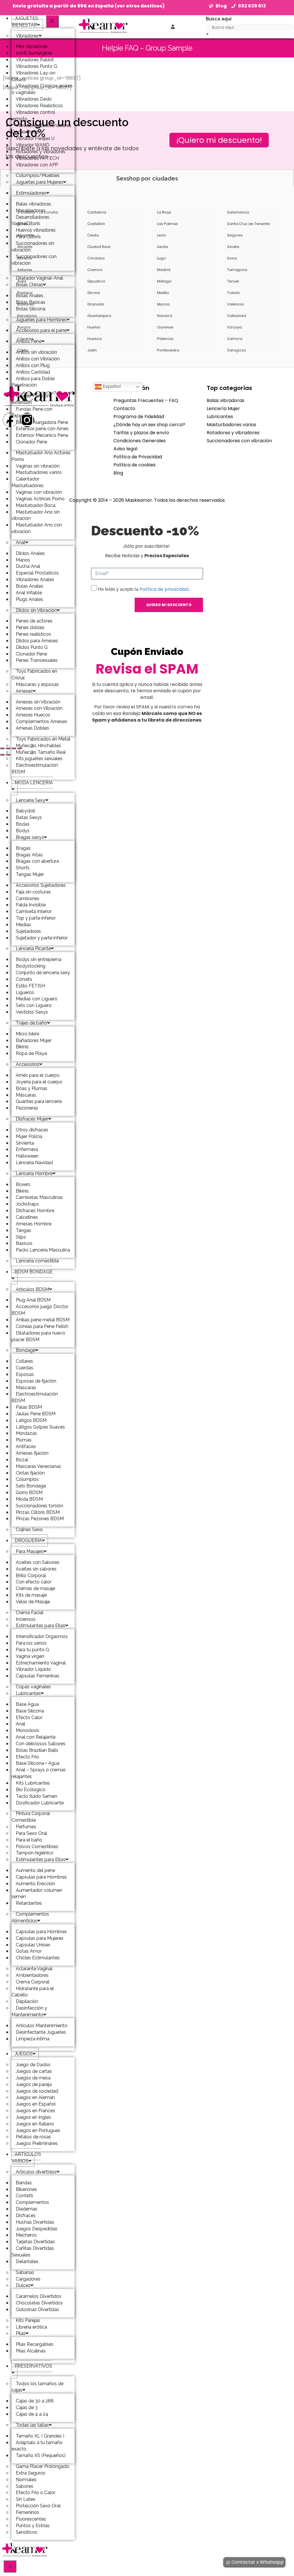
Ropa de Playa (31, 1053)
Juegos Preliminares (37, 2143)
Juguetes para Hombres (41, 320)
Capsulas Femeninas (38, 1676)
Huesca (94, 339)
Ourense (165, 327)
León (161, 235)
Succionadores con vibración (34, 260)
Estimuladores (31, 193)
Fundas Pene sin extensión (31, 399)
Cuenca (95, 270)
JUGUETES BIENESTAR (25, 22)
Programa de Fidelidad (139, 417)
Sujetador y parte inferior (42, 938)
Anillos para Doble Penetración (33, 382)
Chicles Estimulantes (38, 1958)
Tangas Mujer (30, 874)
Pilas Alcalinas (31, 2351)
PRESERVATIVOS (33, 2366)
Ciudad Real (99, 247)
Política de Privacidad (138, 457)
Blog (118, 473)
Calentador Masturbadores (28, 482)
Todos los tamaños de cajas (37, 2387)
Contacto (124, 408)
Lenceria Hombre (34, 1173)
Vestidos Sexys (32, 1012)
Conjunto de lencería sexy (43, 973)
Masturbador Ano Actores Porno (41, 456)
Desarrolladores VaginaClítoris (30, 220)
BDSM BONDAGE (34, 1272)
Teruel (233, 281)
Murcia (163, 304)
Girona (94, 293)
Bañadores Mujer (34, 1040)
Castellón (96, 224)
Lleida (163, 247)
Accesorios (28, 1064)
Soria (232, 258)
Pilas (21, 2333)
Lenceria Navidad (34, 1163)
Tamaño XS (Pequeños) (41, 2455)
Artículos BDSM (32, 1289)
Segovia (235, 235)
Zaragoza (236, 350)
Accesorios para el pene (41, 330)
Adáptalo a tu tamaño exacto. (37, 2446)
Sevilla (233, 247)
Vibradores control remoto (33, 116)
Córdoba (96, 258)
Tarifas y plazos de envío (141, 433)
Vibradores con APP (37, 165)
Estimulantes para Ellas (40, 1626)
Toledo (234, 293)
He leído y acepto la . (144, 589)
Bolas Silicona (31, 309)
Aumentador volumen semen (37, 1893)
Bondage (26, 1350)
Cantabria (97, 212)
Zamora (235, 339)
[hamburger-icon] (52, 21)
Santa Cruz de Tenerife (248, 224)
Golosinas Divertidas (37, 2309)
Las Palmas (168, 224)
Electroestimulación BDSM (35, 768)
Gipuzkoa (96, 281)
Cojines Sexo (29, 1530)
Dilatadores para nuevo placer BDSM (38, 1336)
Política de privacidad (164, 589)
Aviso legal (125, 449)
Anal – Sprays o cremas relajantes (39, 1773)
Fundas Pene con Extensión (32, 412)
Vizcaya (235, 327)
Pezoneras (27, 1108)
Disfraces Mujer (32, 1119)
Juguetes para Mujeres (39, 182)
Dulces (23, 2285)
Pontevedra (168, 350)
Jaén (92, 350)
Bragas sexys (30, 837)
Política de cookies (135, 465)
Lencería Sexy (31, 800)
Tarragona (237, 270)
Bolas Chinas (29, 285)
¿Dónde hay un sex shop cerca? (149, 425)
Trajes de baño (31, 1023)
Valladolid (237, 316)
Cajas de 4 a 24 (32, 2414)
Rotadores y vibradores (233, 433)
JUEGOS (24, 2054)
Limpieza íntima (33, 2039)
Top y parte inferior (36, 918)
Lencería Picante (33, 948)
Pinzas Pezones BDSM (40, 1519)
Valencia (235, 304)
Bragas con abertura (37, 861)
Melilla (163, 293)
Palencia (165, 339)
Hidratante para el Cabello (33, 1992)
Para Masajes (30, 1551)
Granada (96, 304)
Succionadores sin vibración (33, 247)
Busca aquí (219, 19)
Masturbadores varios (231, 425)
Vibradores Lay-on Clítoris (33, 76)
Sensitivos (27, 2532)
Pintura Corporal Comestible (31, 1817)
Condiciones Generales (140, 441)
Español (111, 387)
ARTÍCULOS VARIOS (26, 2158)
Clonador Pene (31, 442)
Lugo (161, 258)
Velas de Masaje (33, 1602)
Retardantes (29, 1903)
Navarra (165, 316)
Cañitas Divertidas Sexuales (33, 2252)
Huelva (94, 327)
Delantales (27, 2261)
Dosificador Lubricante (40, 1803)
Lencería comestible (37, 1261)
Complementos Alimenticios (30, 1917)
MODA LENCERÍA (34, 783)
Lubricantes (28, 1693)
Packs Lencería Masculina (43, 1250)
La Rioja (164, 212)
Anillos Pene (29, 341)
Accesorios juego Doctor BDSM (40, 1310)
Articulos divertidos (36, 2172)
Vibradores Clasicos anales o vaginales (42, 89)
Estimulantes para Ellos (41, 1859)
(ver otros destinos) (140, 6)
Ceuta (93, 235)
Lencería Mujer (223, 408)
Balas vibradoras (226, 400)
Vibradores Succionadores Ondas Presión (41, 129)
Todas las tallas (32, 2425)
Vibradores (27, 36)
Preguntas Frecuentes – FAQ (146, 400)
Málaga (164, 281)
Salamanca (238, 212)
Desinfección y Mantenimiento (29, 2011)
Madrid (164, 270)
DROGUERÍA (28, 1540)
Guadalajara (99, 316)
